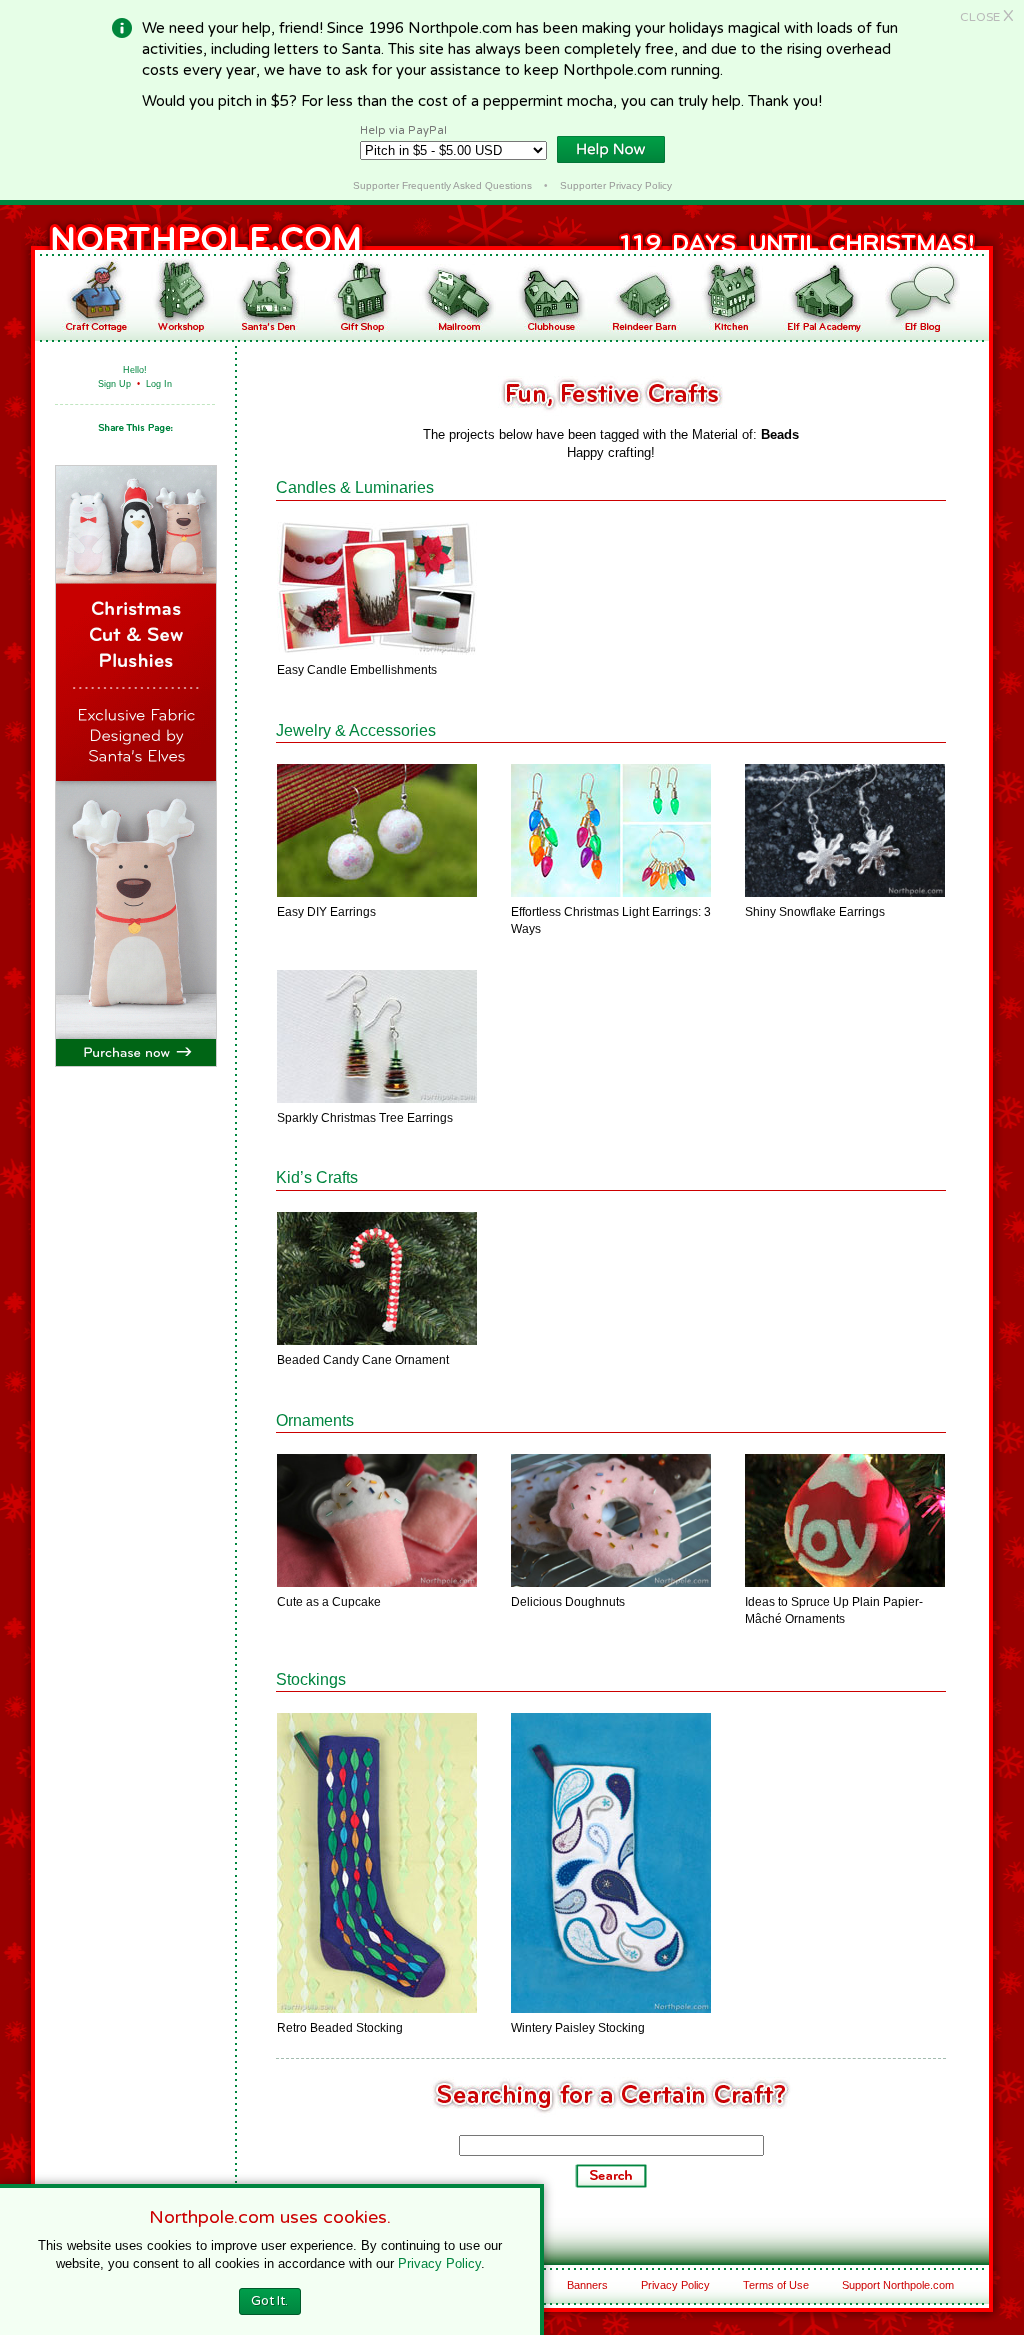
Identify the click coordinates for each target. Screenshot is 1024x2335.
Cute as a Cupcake (329, 1602)
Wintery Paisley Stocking (578, 2028)
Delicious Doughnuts (568, 1602)
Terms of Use (776, 2285)
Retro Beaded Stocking (340, 2028)
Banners (587, 2285)
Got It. (269, 2301)
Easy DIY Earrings (326, 912)
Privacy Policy (675, 2285)
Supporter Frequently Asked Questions (442, 185)
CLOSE (987, 17)
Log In (159, 384)
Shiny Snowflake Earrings (815, 912)
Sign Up (114, 384)
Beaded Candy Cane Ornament (363, 1360)
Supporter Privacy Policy (616, 185)
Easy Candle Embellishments (357, 670)
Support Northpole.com (898, 2285)
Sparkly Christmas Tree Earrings (365, 1118)
